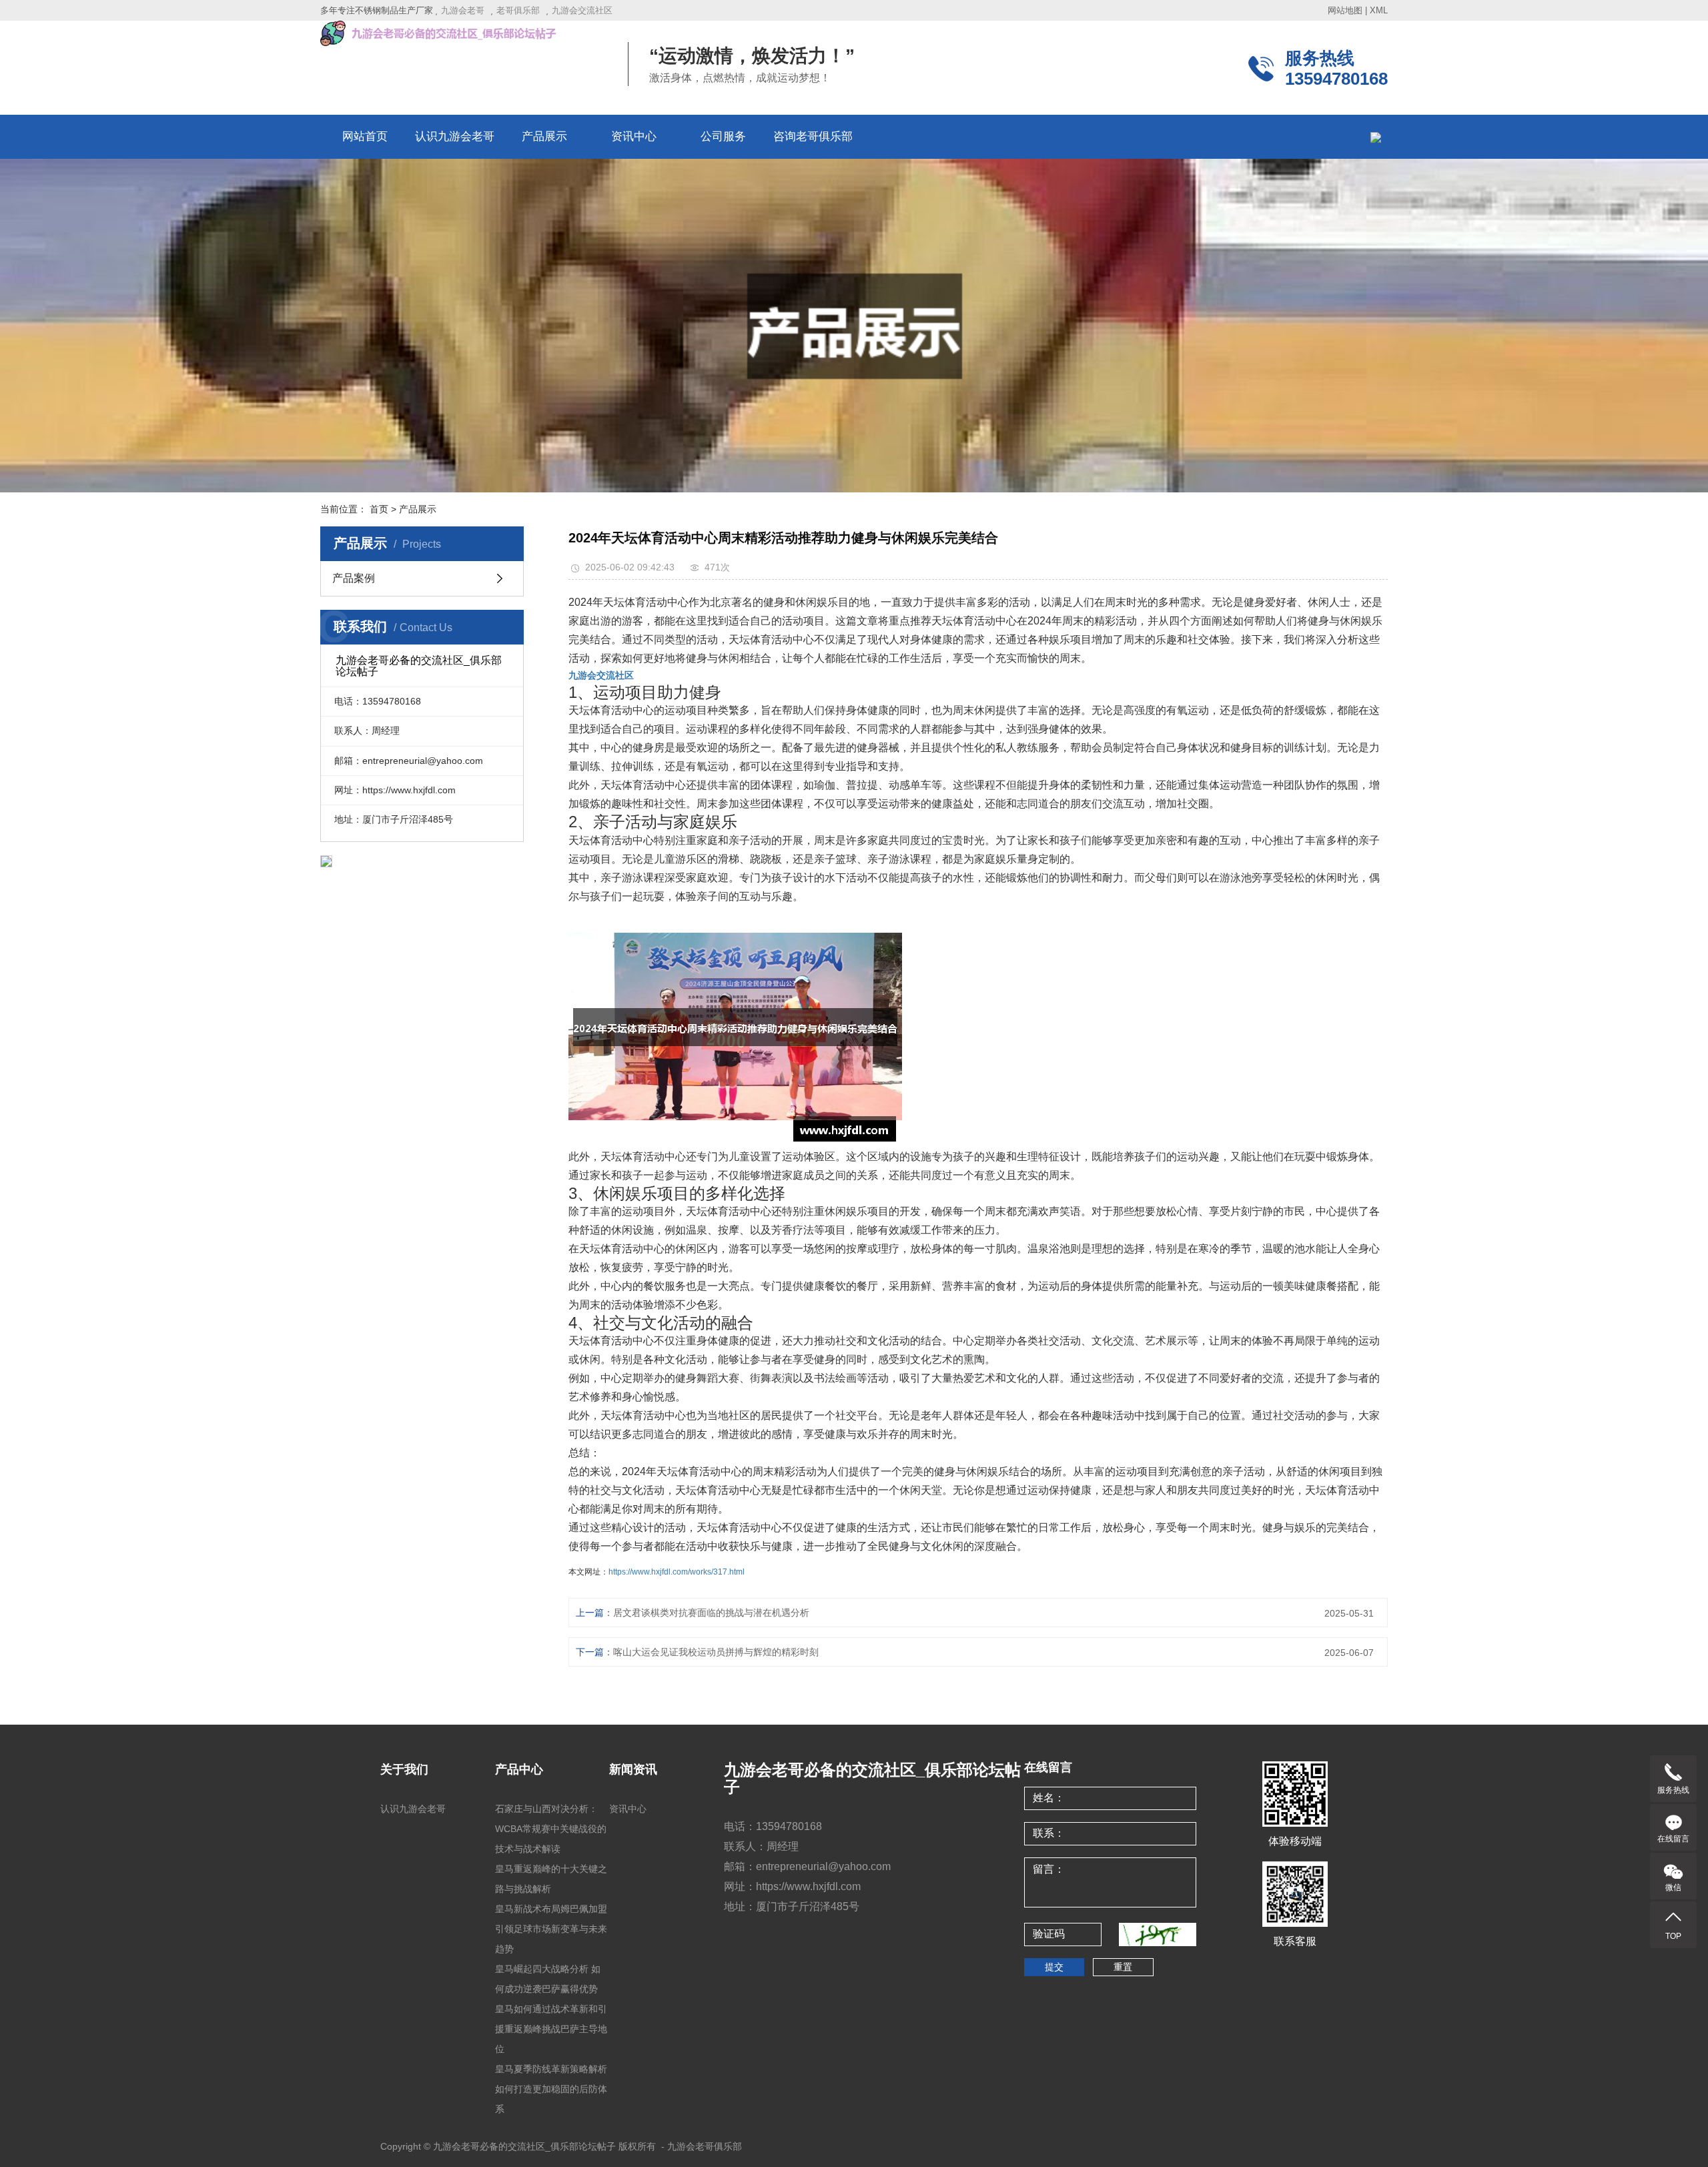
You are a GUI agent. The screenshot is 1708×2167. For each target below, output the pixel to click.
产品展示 (544, 136)
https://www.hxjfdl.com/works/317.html (677, 1572)
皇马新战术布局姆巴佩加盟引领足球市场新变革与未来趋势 (551, 1929)
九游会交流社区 (582, 10)
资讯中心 (634, 136)
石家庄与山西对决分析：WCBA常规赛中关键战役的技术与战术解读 (551, 1829)
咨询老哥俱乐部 (813, 136)
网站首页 (365, 136)
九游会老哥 (463, 10)
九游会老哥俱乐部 (705, 2146)
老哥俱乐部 (518, 10)
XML (1379, 10)
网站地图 (1345, 10)
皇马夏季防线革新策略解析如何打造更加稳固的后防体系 (551, 2089)
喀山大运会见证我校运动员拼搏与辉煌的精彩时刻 (716, 1652)
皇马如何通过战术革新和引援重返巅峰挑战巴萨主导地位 (551, 2029)
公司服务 (723, 136)
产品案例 (354, 578)
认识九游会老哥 (455, 136)
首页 (379, 509)
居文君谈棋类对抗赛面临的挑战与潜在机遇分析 (711, 1613)
